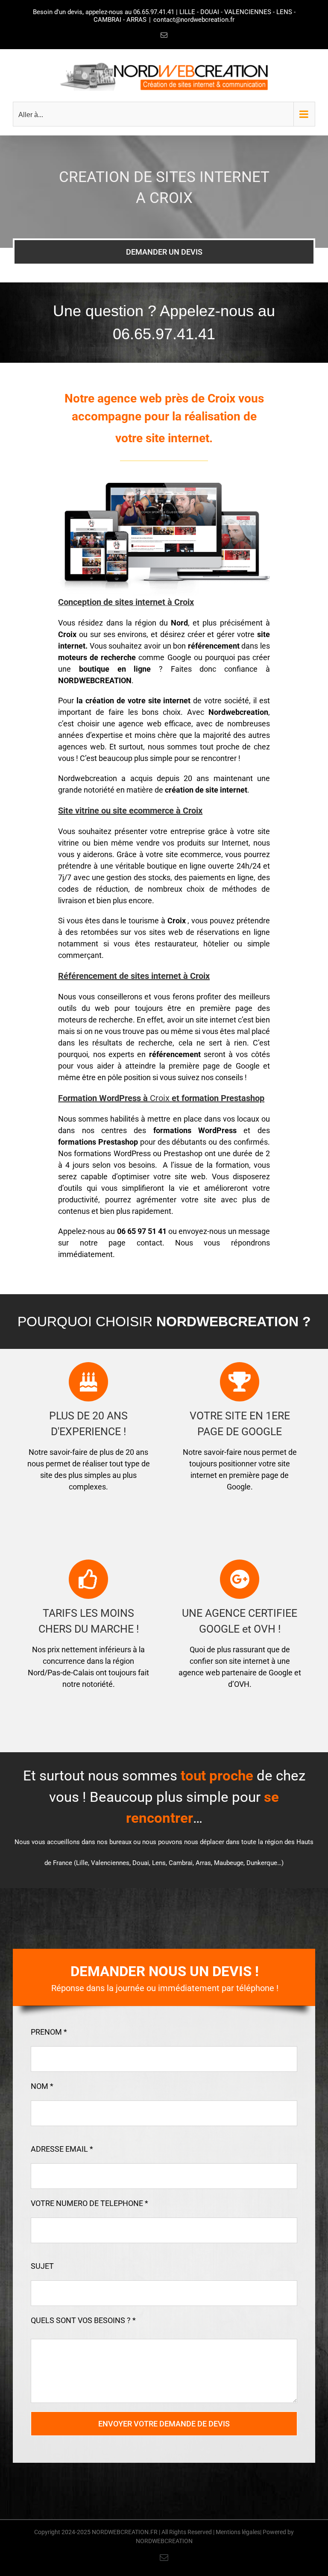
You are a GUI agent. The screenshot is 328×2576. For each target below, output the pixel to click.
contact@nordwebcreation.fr (194, 20)
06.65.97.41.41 (154, 12)
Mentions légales (238, 2532)
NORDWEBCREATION (164, 2541)
